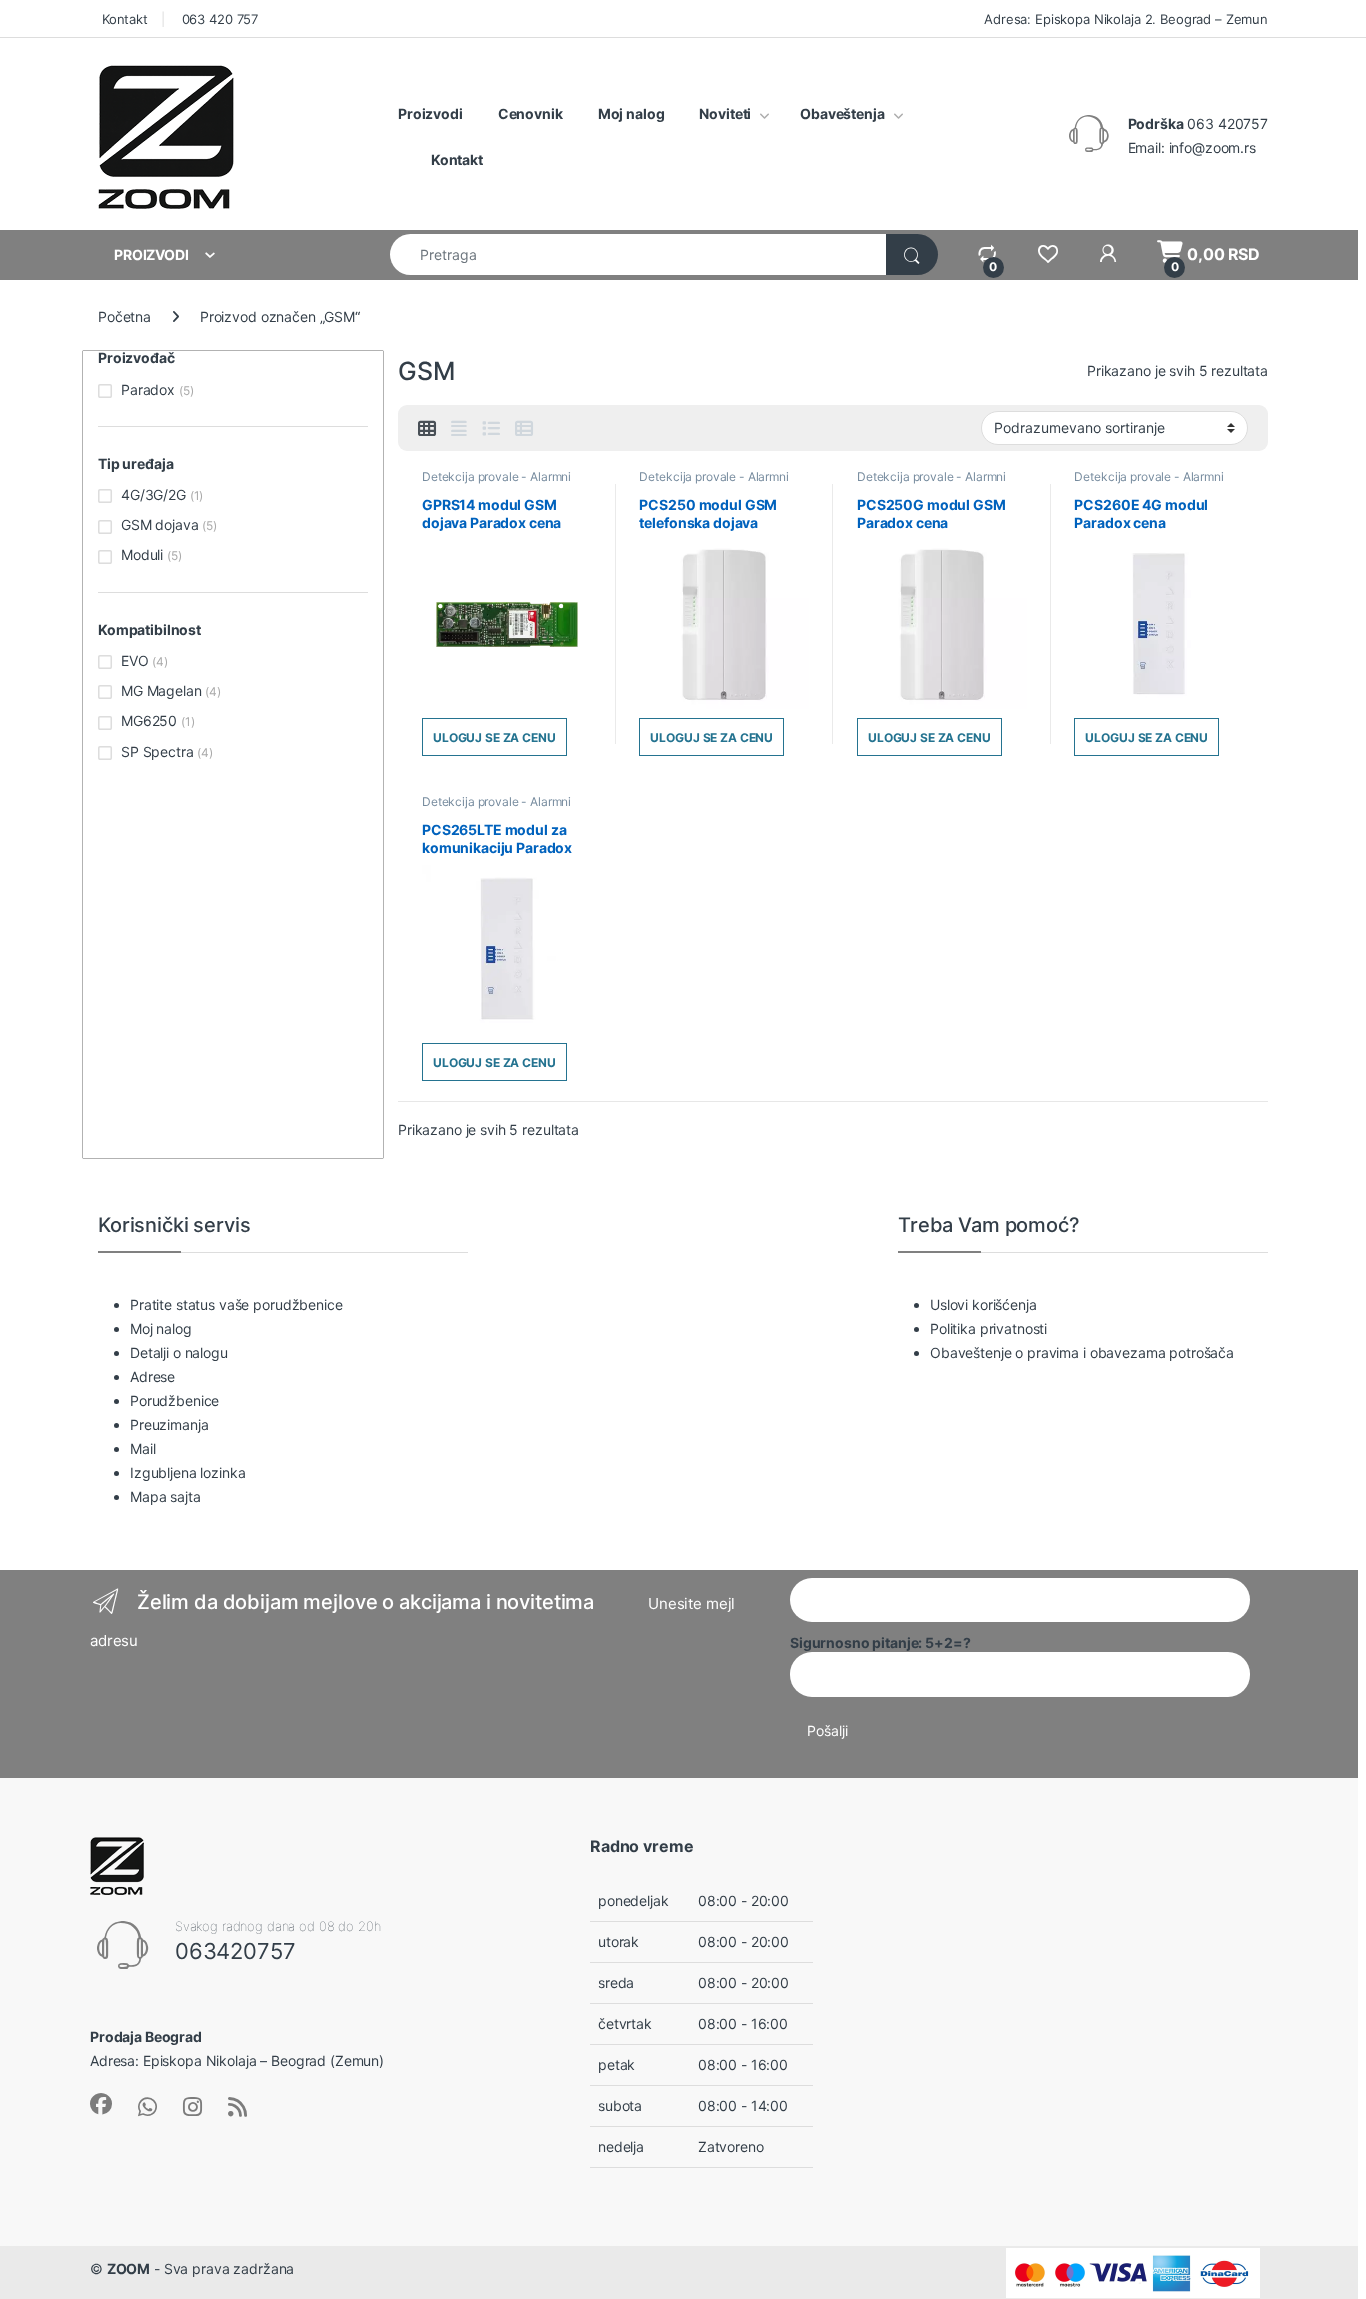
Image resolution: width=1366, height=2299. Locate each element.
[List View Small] (524, 429)
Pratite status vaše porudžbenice (236, 1304)
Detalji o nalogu (179, 1352)
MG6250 (149, 720)
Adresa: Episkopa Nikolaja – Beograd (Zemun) (237, 2060)
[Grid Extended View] (459, 429)
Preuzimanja (169, 1424)
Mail (142, 1448)
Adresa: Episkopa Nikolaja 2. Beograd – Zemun (1124, 19)
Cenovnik (530, 113)
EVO (135, 660)
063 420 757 (218, 19)
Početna (124, 316)
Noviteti (725, 113)
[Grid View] (427, 429)
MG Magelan (161, 690)
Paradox (148, 389)
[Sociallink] (101, 2104)
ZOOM (128, 2268)
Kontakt (123, 19)
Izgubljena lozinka (187, 1472)
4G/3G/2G (153, 494)
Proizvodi (430, 113)
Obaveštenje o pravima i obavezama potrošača (1082, 1352)
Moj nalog (631, 113)
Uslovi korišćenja (983, 1304)
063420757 (235, 1951)
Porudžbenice (174, 1400)
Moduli (142, 554)
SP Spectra (157, 751)
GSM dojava (160, 524)
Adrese (152, 1376)
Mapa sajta (165, 1496)
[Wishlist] (1047, 254)
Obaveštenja (842, 113)
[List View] (491, 429)
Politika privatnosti (988, 1328)
